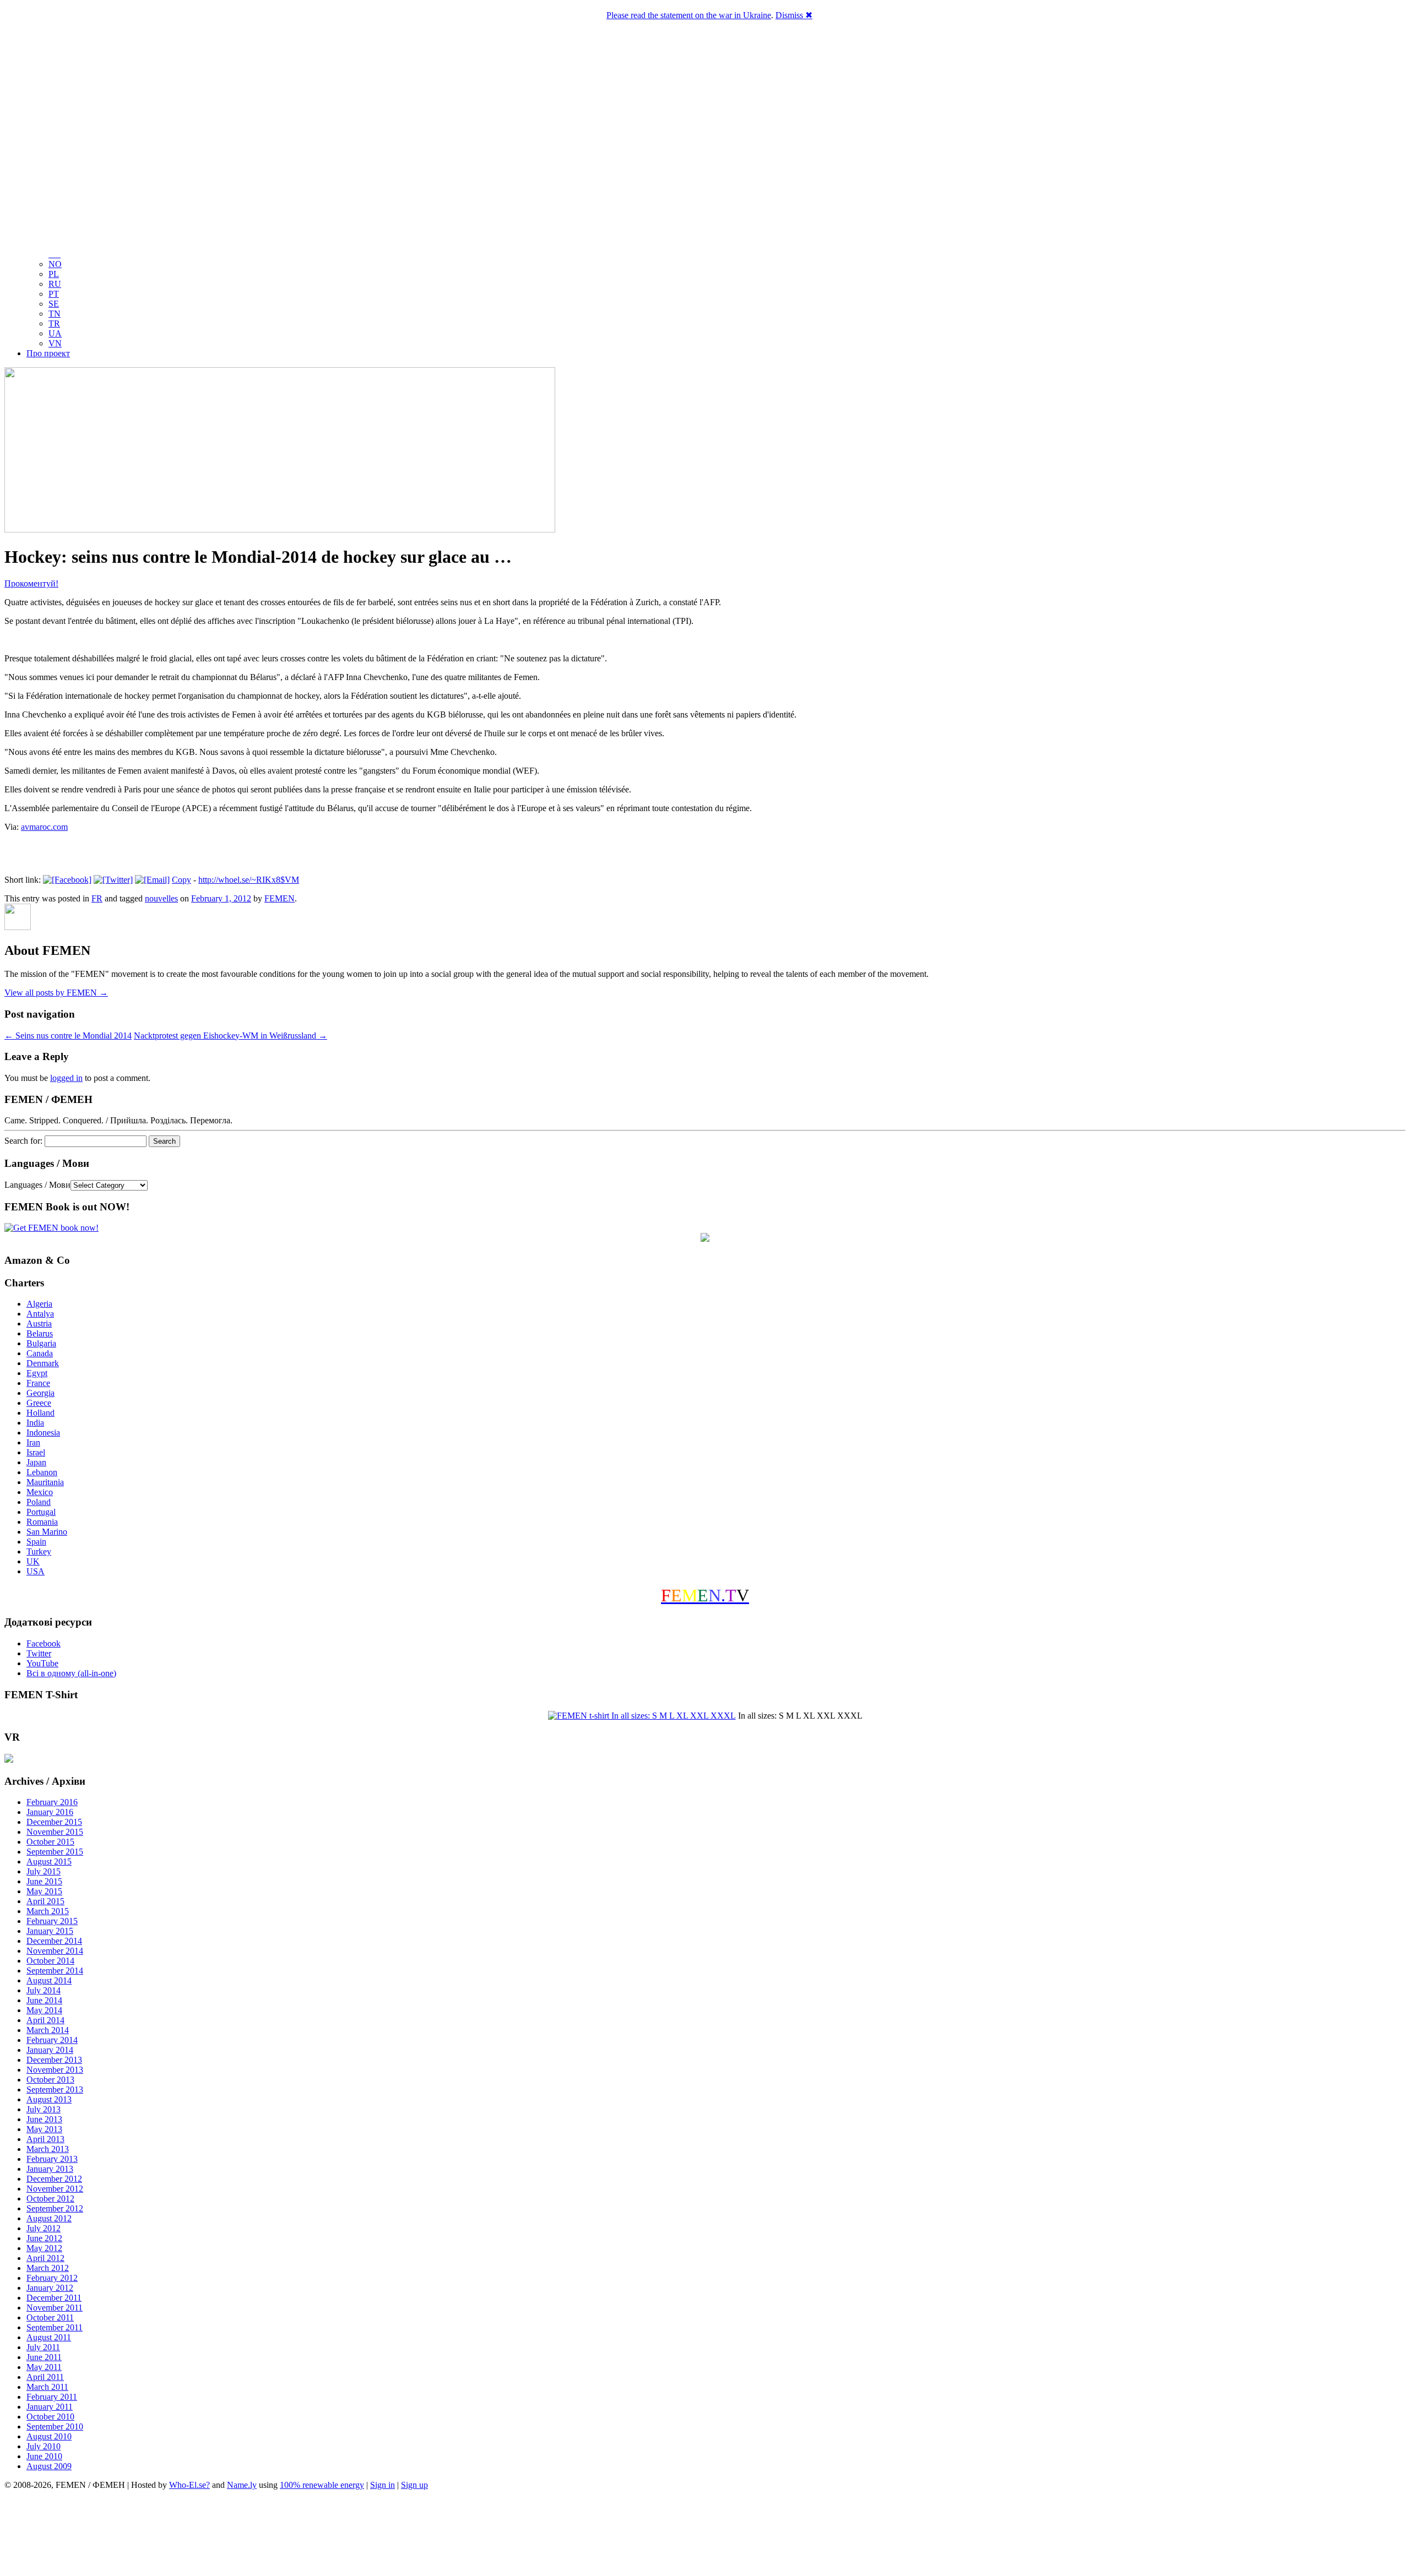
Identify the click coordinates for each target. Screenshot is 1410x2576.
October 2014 (50, 1961)
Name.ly (242, 2485)
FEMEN (280, 898)
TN (55, 314)
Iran (33, 1442)
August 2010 (49, 2436)
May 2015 (44, 1891)
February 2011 (52, 2397)
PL (54, 274)
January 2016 (50, 1812)
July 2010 (44, 2446)
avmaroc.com (44, 827)
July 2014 (44, 1990)
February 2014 (52, 2040)
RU (55, 284)
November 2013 (55, 2070)
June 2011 (44, 2357)
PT (54, 294)
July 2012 (44, 2228)
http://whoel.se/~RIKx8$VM (249, 880)
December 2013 (54, 2060)
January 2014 (50, 2050)
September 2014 (55, 1971)
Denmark (43, 1363)
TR (54, 324)
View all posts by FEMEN (56, 993)
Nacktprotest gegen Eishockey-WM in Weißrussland (231, 1036)
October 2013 (50, 2080)
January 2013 (50, 2169)
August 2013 (49, 2099)
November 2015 (55, 1832)
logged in (66, 1078)
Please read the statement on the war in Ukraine (689, 15)
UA (55, 333)
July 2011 (43, 2347)
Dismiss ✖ (794, 15)
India (35, 1423)
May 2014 (44, 2010)
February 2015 (52, 1921)
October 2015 (50, 1842)
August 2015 (49, 1862)
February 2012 (52, 2278)
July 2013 (44, 2109)
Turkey (39, 1551)
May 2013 (44, 2129)
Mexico (40, 1492)
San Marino (47, 1532)
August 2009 (49, 2466)
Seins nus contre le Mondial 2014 (68, 1036)
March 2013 (48, 2149)
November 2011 (55, 2308)
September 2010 (55, 2426)
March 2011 (47, 2387)
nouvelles (161, 898)
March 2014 (48, 2030)
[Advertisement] (705, 2535)
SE (54, 304)
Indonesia (43, 1433)
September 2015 (55, 1852)
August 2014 (49, 1980)
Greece (39, 1403)
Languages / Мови (37, 1185)
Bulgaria (41, 1343)
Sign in (383, 2485)
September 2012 (55, 2208)
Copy (181, 880)
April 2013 (45, 2139)
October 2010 (50, 2417)
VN (55, 343)
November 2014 (55, 1951)
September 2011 (55, 2327)
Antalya (40, 1314)
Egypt (37, 1373)
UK (33, 1561)
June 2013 (44, 2119)
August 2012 (49, 2218)
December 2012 (54, 2179)
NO (55, 264)
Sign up (414, 2485)
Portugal (41, 1512)
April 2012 (45, 2258)
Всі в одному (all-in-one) (71, 1673)
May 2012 (44, 2248)
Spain (36, 1542)
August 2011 (49, 2337)
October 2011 (50, 2317)
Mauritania (45, 1482)
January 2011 (50, 2407)
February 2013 (52, 2159)
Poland (39, 1502)
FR (97, 898)
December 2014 (54, 1941)
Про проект (48, 353)
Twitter (39, 1653)
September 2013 (55, 2089)
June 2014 (44, 2000)
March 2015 (48, 1911)
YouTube (42, 1663)
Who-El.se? (189, 2485)
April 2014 (45, 2020)
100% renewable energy (322, 2485)
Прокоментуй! (31, 583)
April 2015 (45, 1901)
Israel (36, 1452)
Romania (42, 1522)
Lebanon (42, 1472)
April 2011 (45, 2377)
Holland (40, 1413)
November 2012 (55, 2189)
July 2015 (44, 1871)
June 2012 (44, 2238)
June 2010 (44, 2456)
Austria (39, 1324)
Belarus (40, 1333)
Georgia (40, 1393)
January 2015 (50, 1931)
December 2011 (54, 2298)
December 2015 (54, 1822)
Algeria (39, 1304)
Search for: (23, 1141)
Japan (36, 1462)
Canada (40, 1353)
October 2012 (50, 2199)
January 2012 (50, 2288)
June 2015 (44, 1881)
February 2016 (52, 1802)
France (38, 1383)
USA (36, 1571)
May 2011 (44, 2367)
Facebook (44, 1643)
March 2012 (48, 2268)
